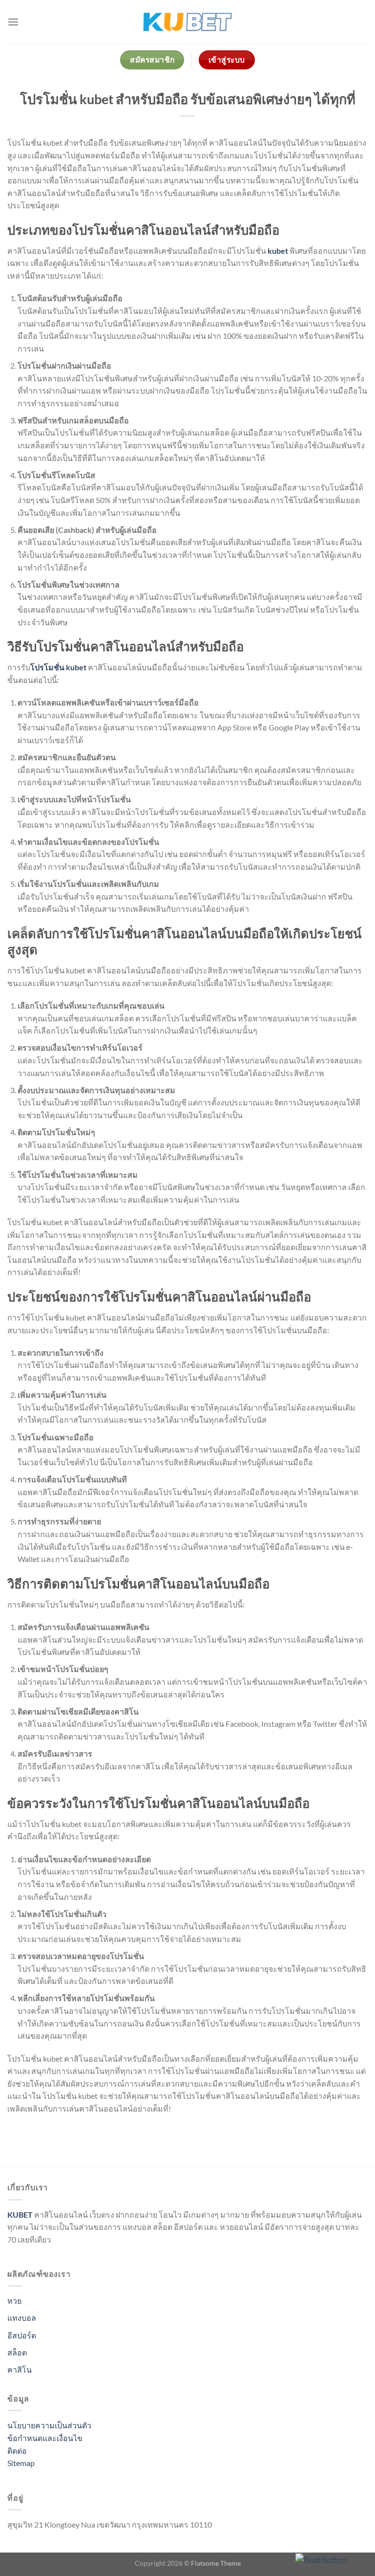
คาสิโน (20, 2369)
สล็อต (17, 2352)
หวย (14, 2301)
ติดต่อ (17, 2451)
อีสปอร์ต (22, 2335)
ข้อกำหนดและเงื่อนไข (45, 2438)
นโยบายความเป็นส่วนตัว (49, 2425)
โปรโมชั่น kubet (58, 667)
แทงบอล (22, 2318)
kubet (278, 251)
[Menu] (13, 22)
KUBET (20, 2214)
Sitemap (21, 2463)
